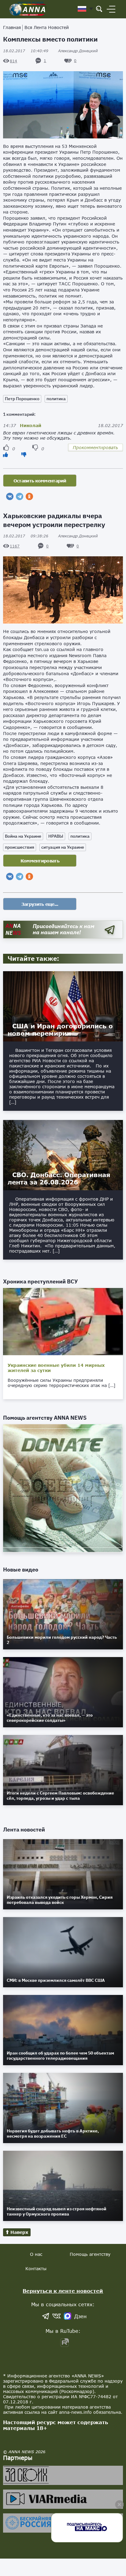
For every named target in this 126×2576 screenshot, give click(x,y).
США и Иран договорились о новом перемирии (60, 1030)
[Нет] (24, 454)
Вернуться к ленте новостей (63, 2291)
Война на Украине (23, 836)
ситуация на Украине (63, 847)
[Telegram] (20, 496)
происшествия (20, 847)
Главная (12, 27)
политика (56, 399)
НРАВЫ (56, 836)
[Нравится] (6, 454)
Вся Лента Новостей (47, 27)
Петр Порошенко (22, 399)
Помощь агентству (90, 2254)
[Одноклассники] (29, 496)
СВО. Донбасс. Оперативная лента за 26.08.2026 (59, 1178)
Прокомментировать (95, 447)
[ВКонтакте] (10, 496)
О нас (36, 2254)
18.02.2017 (26, 51)
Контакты (36, 2269)
